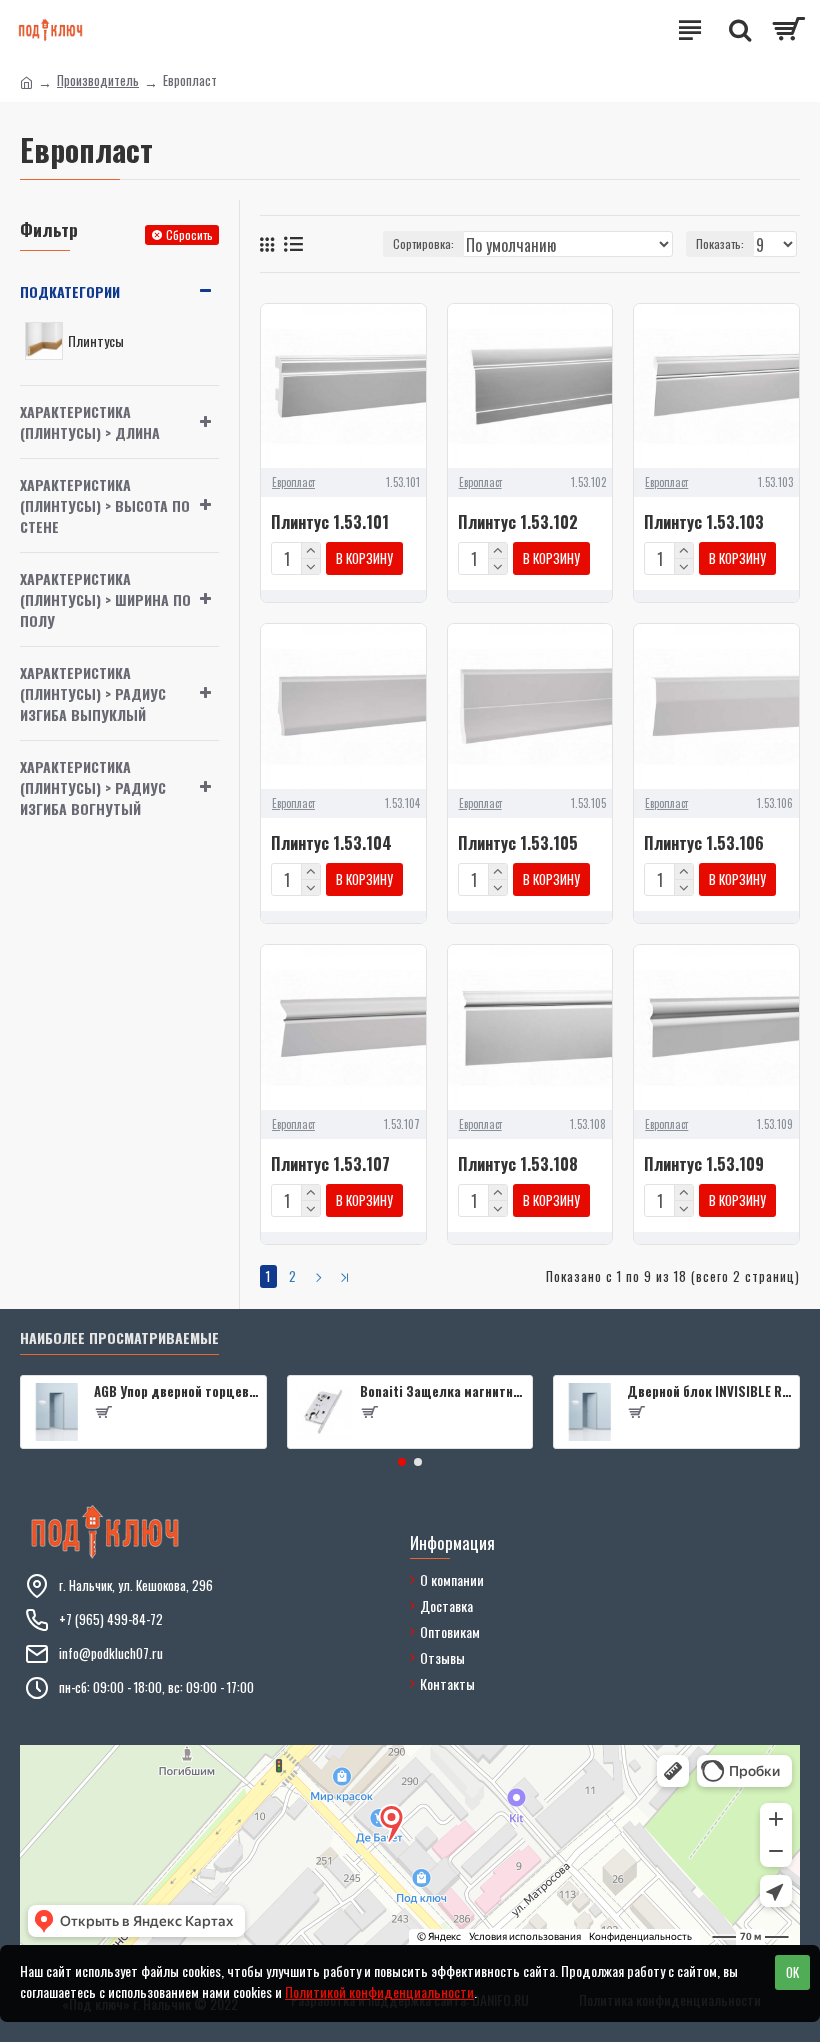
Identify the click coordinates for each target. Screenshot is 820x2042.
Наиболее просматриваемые (119, 1338)
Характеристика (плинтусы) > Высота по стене (105, 505)
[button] (402, 1462)
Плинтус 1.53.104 (331, 843)
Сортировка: (423, 243)
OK (792, 1972)
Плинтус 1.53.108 (518, 1164)
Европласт (293, 482)
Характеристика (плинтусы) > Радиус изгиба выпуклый (93, 693)
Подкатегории (70, 291)
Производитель (98, 80)
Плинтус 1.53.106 (704, 843)
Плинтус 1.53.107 (330, 1164)
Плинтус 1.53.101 (330, 522)
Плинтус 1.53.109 (704, 1164)
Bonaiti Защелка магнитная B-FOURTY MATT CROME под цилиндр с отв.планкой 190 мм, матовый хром (442, 1391)
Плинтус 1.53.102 (518, 522)
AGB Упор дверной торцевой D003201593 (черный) (176, 1391)
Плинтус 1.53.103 (704, 522)
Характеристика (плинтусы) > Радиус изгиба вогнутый (93, 787)
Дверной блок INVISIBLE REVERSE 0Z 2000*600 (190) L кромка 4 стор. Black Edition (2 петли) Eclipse (709, 1391)
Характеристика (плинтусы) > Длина (90, 422)
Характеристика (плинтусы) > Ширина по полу (105, 599)
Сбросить (189, 234)
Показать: (720, 243)
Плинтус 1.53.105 (518, 843)
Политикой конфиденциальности (379, 1991)
